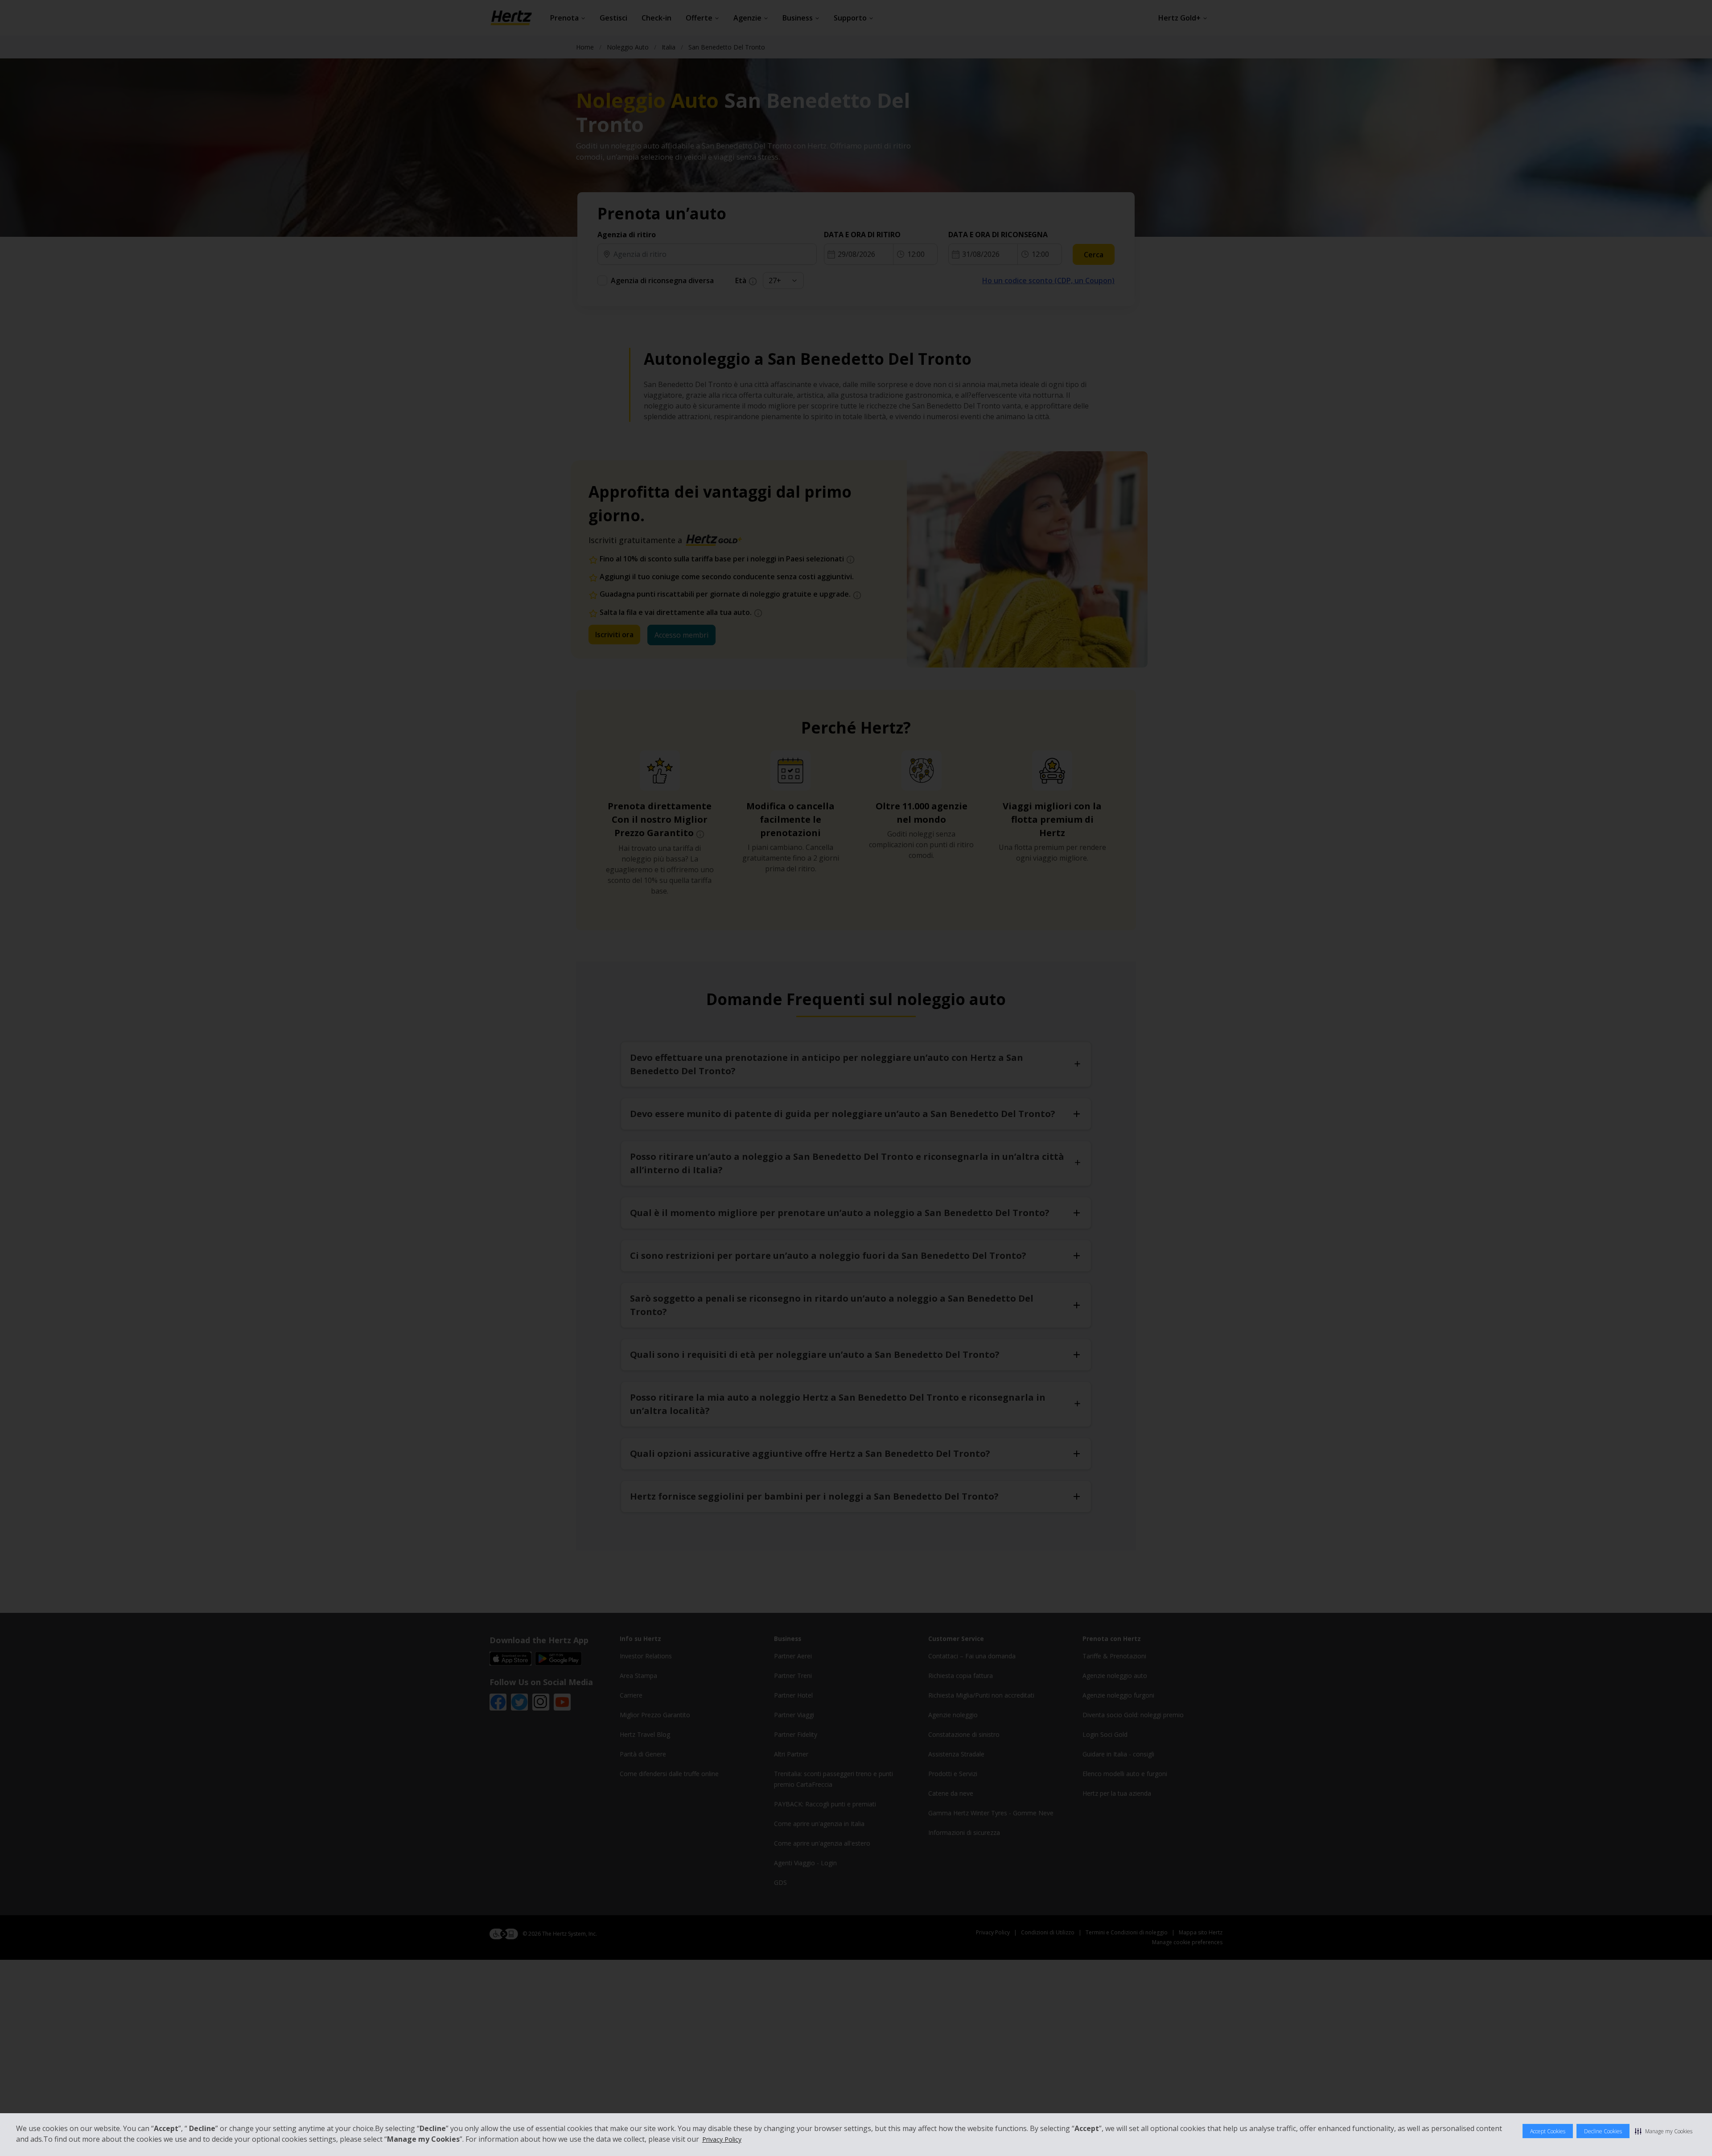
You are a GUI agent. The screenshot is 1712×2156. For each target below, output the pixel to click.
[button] (1664, 2131)
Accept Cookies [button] (1548, 2131)
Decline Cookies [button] (1603, 2131)
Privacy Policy (722, 2139)
